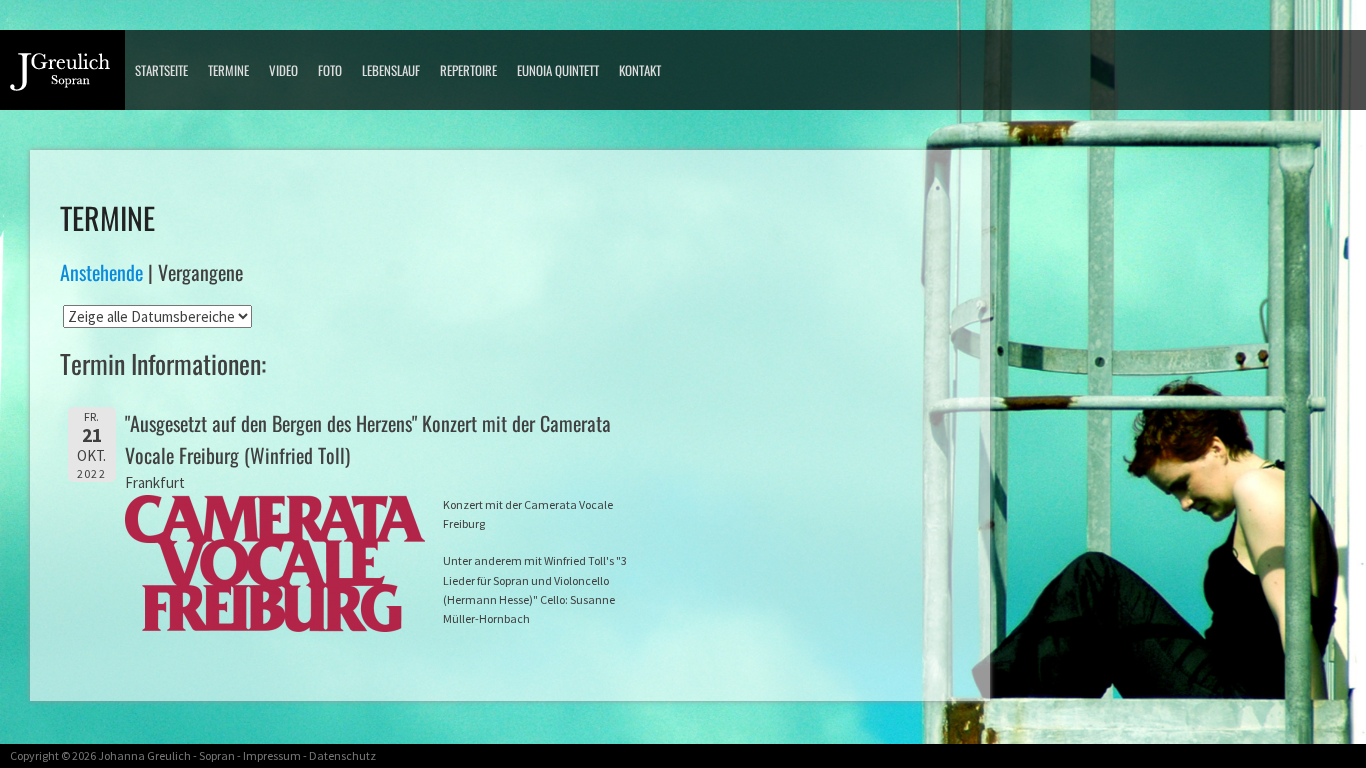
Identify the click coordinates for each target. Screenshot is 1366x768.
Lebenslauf (391, 70)
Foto (330, 70)
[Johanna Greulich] (67, 77)
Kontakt (640, 70)
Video (283, 70)
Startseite (161, 70)
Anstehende (101, 272)
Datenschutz (342, 755)
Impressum (272, 755)
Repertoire (468, 70)
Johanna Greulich (144, 755)
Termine (228, 70)
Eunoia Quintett (558, 70)
